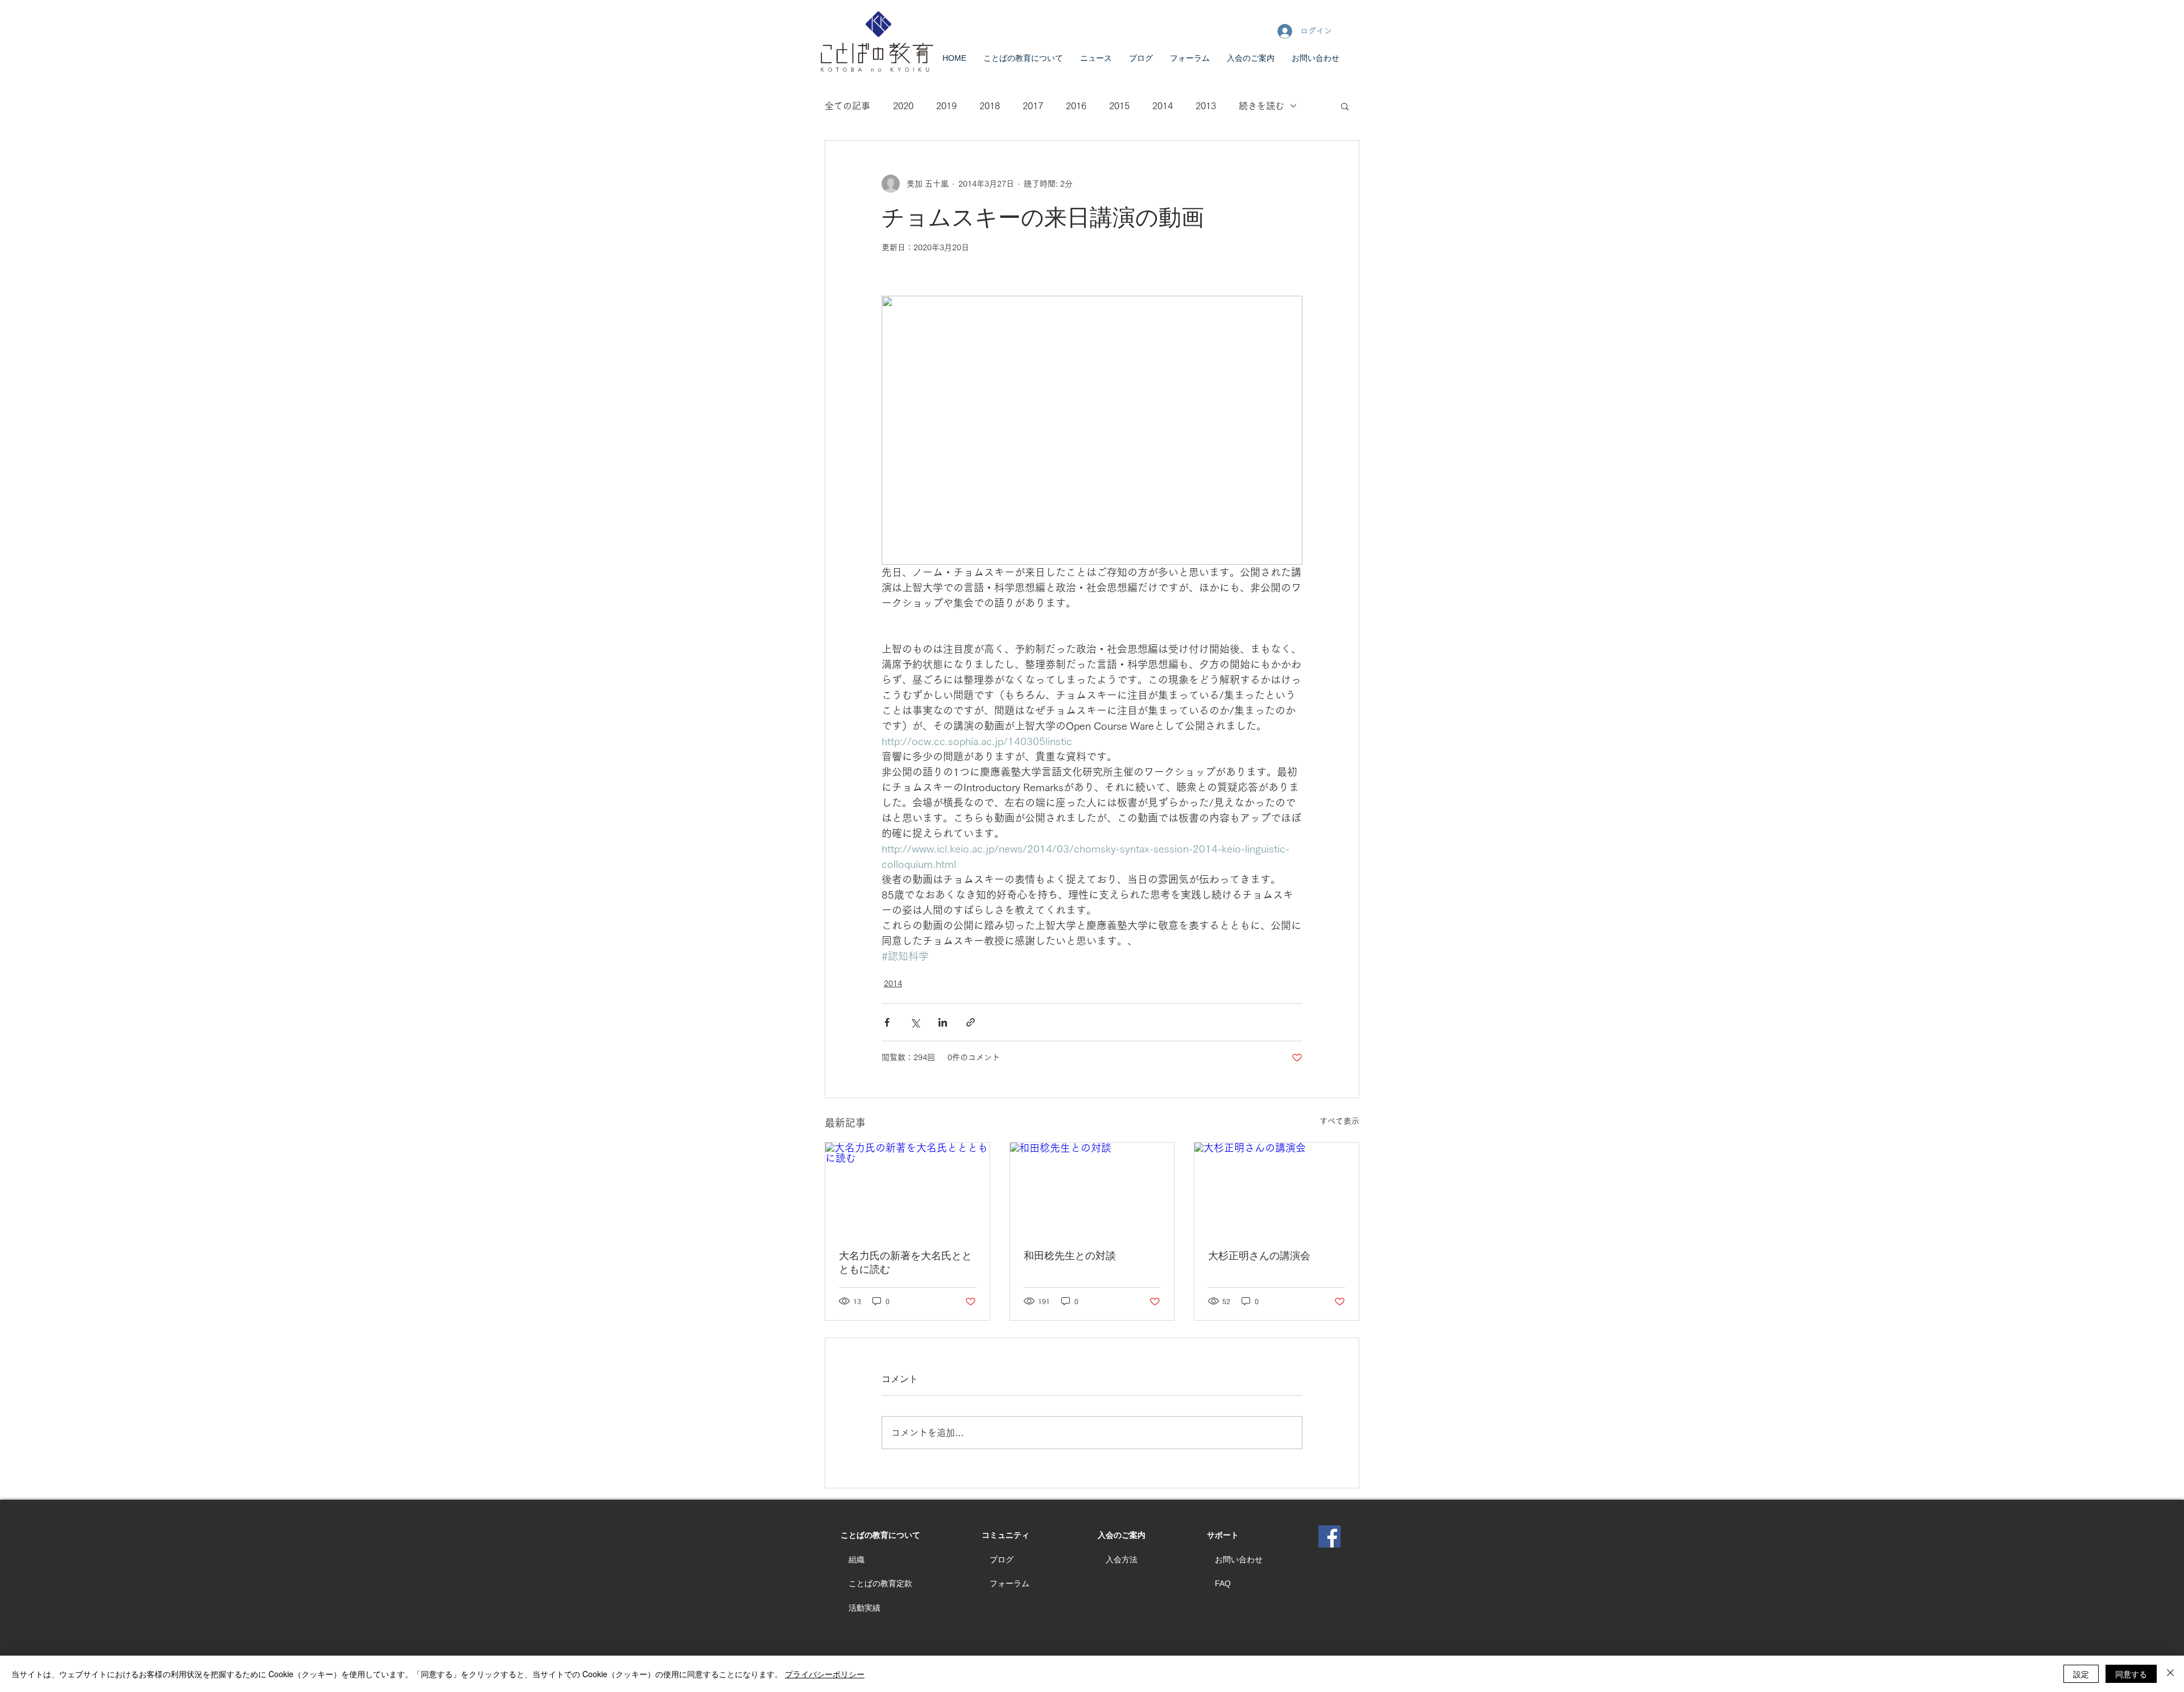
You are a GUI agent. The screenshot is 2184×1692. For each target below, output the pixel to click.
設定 (2081, 1674)
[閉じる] (2170, 1674)
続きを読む (1261, 106)
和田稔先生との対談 (1070, 1256)
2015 (1119, 106)
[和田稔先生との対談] (1092, 1189)
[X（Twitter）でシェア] (915, 1022)
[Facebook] (1329, 1536)
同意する (2131, 1674)
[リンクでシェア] (971, 1022)
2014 (1163, 106)
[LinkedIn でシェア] (943, 1022)
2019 (946, 106)
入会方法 (1122, 1559)
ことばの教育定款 (880, 1583)
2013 (1206, 106)
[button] (1345, 106)
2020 (903, 106)
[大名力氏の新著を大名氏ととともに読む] (907, 1189)
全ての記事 (847, 106)
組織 (857, 1559)
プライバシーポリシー (825, 1674)
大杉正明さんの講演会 (1259, 1256)
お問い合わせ (1239, 1559)
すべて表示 (1339, 1121)
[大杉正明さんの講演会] (1277, 1189)
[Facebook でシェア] (887, 1022)
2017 (1033, 106)
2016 (1076, 106)
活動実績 (864, 1608)
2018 (990, 106)
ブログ (1002, 1559)
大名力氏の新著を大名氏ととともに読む (905, 1263)
